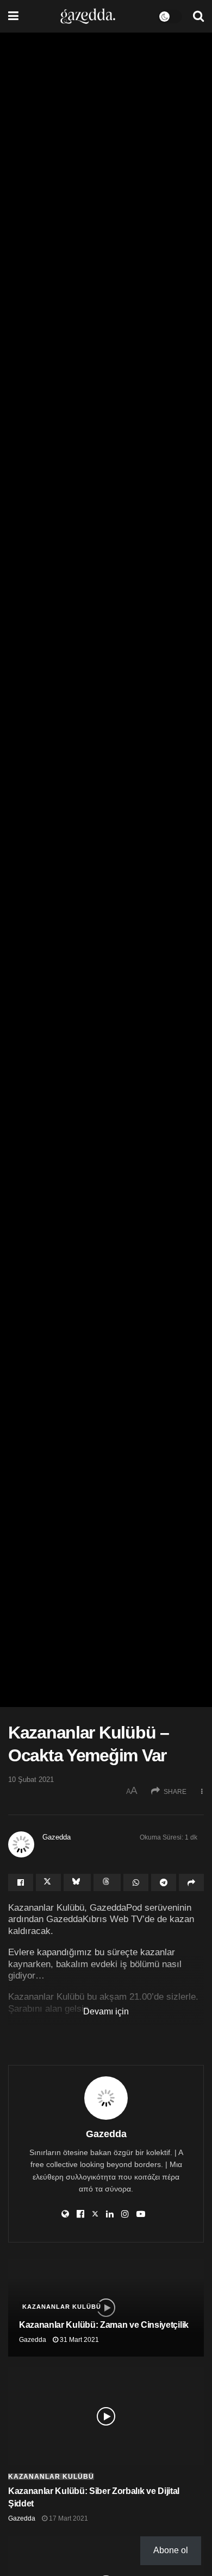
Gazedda (57, 1837)
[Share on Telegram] (164, 1882)
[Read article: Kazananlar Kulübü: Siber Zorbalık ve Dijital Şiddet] (106, 2416)
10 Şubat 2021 (31, 1780)
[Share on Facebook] (21, 1882)
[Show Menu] (13, 16)
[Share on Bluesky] (77, 1882)
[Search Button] (198, 16)
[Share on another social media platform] (191, 1882)
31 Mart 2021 (79, 2340)
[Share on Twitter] (48, 1882)
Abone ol (171, 2550)
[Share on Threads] (107, 1882)
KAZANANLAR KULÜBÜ (89, 2031)
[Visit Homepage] (88, 16)
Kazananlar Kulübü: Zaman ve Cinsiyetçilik (104, 2325)
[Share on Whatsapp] (136, 1882)
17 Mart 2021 (68, 2518)
